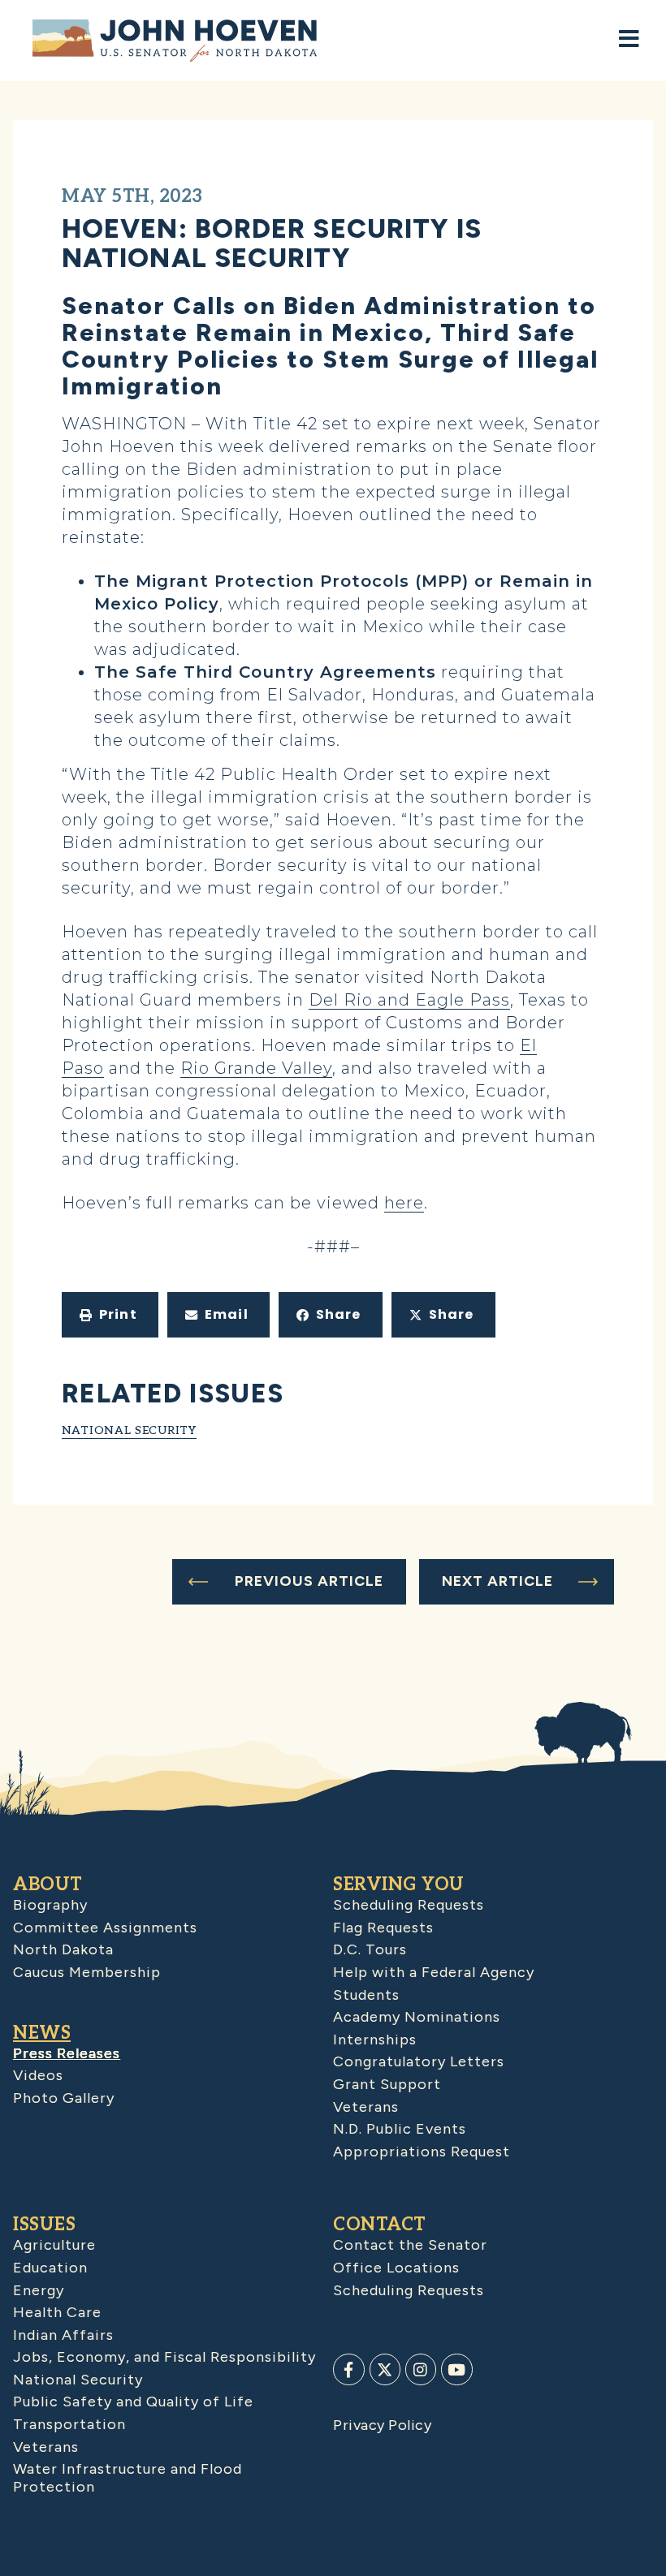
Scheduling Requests (409, 1905)
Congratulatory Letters (419, 2061)
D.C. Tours (370, 1949)
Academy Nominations (417, 2017)
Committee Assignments (105, 1928)
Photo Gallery (64, 2098)
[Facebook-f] (348, 2369)
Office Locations (396, 2268)
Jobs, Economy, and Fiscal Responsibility (164, 2357)
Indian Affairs (63, 2335)
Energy (39, 2290)
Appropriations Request (422, 2152)
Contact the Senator (410, 2245)
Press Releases (67, 2053)
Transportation (69, 2424)
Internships (375, 2040)
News (42, 2033)
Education (50, 2268)
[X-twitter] (385, 2369)
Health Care (57, 2312)
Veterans (366, 2107)
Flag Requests (383, 1928)
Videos (38, 2075)
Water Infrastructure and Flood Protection (128, 2478)
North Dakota (63, 1949)
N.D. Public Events (400, 2129)
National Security (129, 1430)
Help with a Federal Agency (434, 1972)
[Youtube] (456, 2369)
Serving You (399, 1885)
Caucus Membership (87, 1972)
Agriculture (54, 2245)
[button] (110, 1315)
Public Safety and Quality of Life (133, 2402)
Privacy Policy (382, 2425)
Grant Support (387, 2084)
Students (366, 1995)
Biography (50, 1905)
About (48, 1885)
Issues (44, 2225)
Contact (380, 2225)
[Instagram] (421, 2369)
